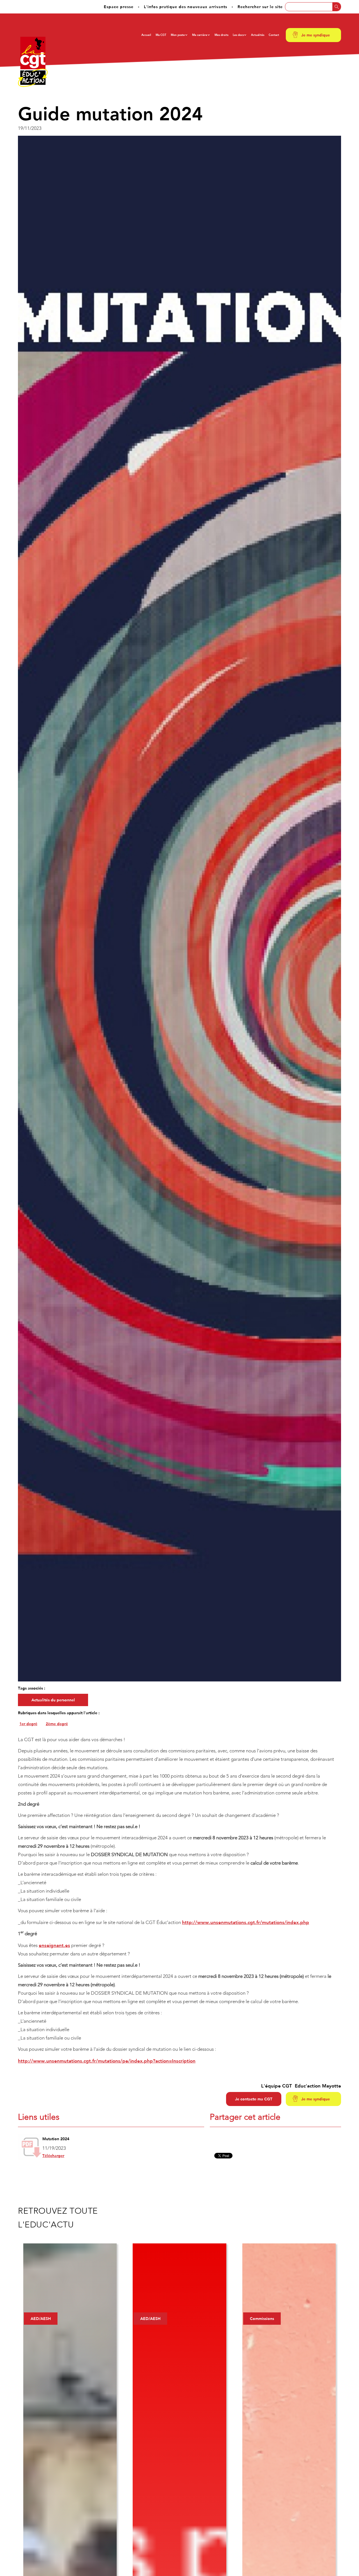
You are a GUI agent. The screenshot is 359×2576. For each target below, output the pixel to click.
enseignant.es (54, 1945)
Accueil (146, 35)
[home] (33, 62)
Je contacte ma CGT (254, 2099)
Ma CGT (161, 35)
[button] (179, 35)
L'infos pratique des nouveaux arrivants (186, 7)
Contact (274, 35)
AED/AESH (41, 2319)
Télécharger (53, 2156)
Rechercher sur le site (260, 7)
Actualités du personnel (53, 1700)
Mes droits (221, 35)
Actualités (258, 35)
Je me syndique (316, 35)
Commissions (262, 2319)
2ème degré (57, 1724)
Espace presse (119, 7)
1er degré (28, 1724)
